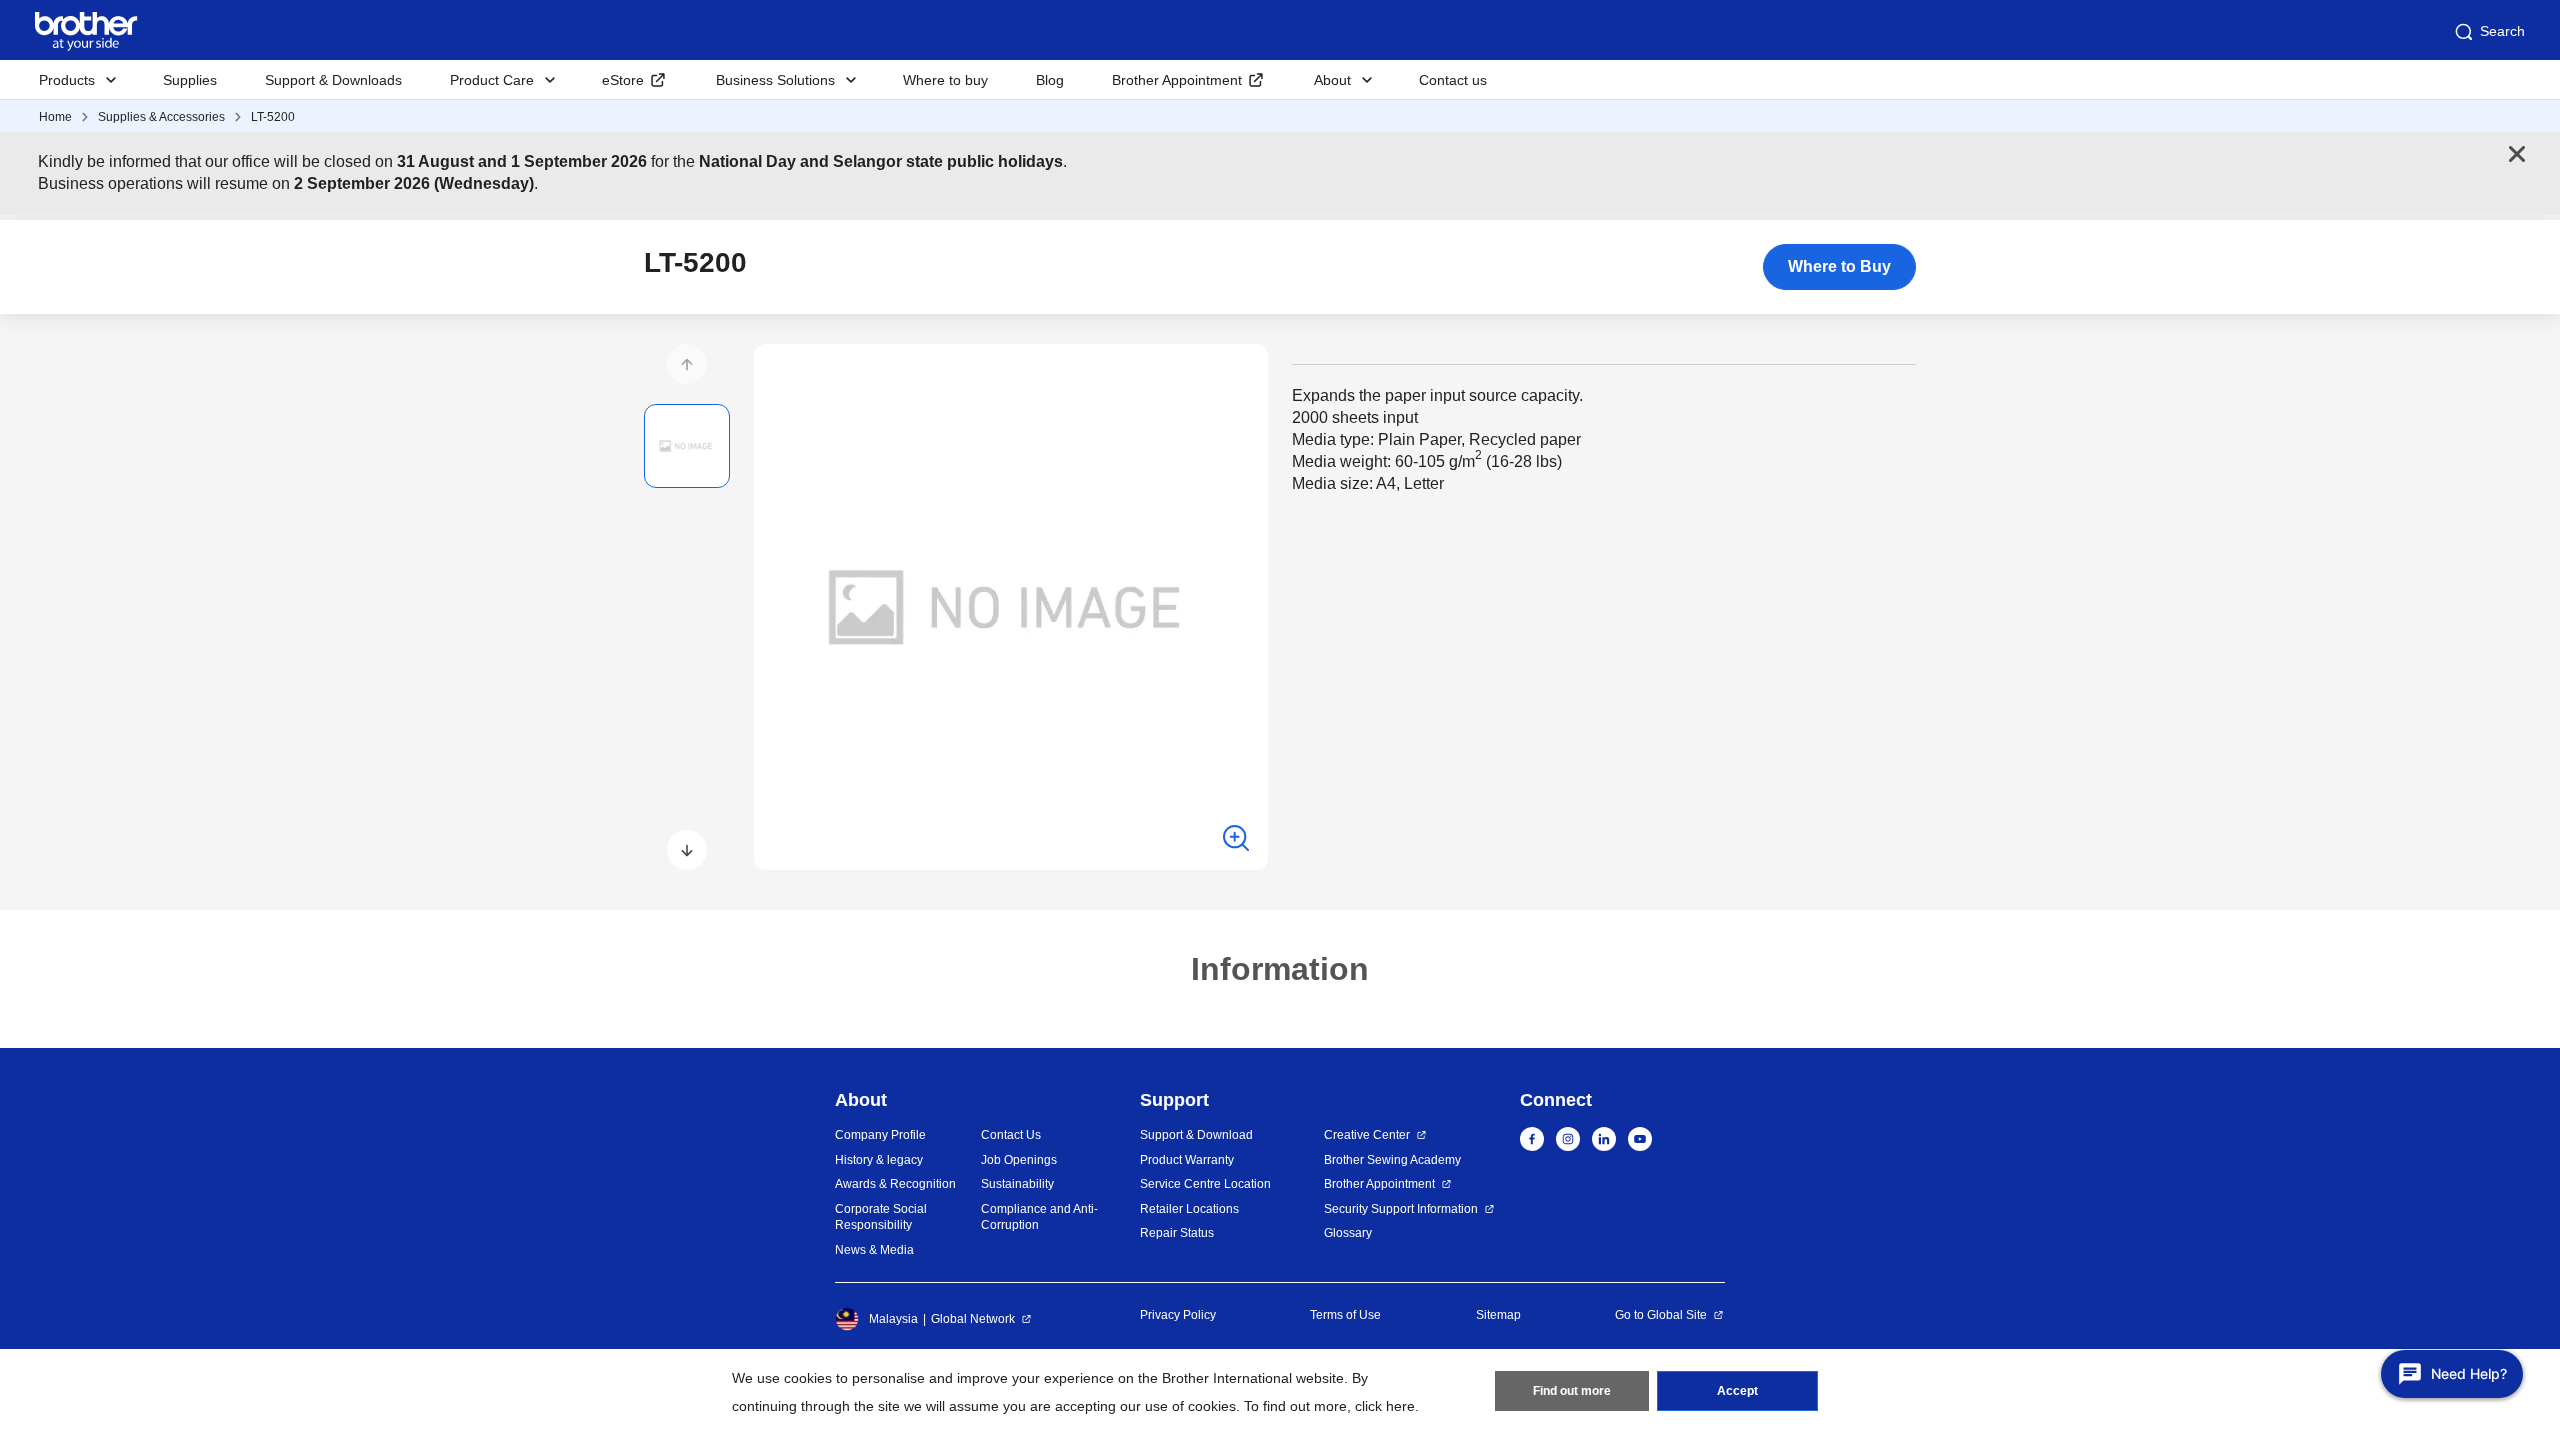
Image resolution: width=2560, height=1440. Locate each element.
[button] (687, 364)
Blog (1050, 80)
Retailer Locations (1189, 1209)
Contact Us (1011, 1135)
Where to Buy (1839, 266)
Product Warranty (1187, 1160)
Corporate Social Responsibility (881, 1217)
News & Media (874, 1250)
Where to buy (945, 80)
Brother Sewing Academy (1392, 1160)
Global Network (973, 1319)
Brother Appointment (1177, 80)
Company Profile (880, 1135)
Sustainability (1017, 1184)
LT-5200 (273, 117)
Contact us (1453, 80)
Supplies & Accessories (161, 117)
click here (1385, 1406)
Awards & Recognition (895, 1184)
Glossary (1348, 1233)
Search (2502, 31)
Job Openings (1019, 1160)
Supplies (190, 80)
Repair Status (1177, 1233)
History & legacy (879, 1160)
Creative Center (1367, 1135)
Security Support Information (1401, 1209)
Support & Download (1196, 1135)
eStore (623, 80)
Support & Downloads (333, 80)
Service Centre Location (1205, 1184)
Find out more (1572, 1391)
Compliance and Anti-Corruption (1039, 1217)
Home (55, 117)
